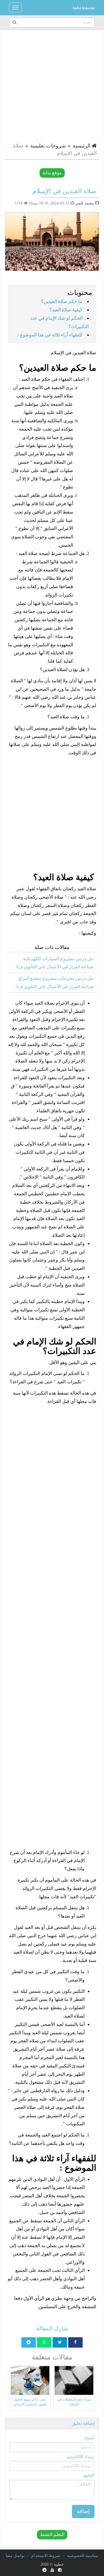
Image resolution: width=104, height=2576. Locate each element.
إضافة (83, 2511)
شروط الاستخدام (46, 2556)
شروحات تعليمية (48, 146)
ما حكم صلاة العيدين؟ (62, 301)
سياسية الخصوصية (83, 2556)
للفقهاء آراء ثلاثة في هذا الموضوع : (50, 335)
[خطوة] (83, 7)
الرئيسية (82, 146)
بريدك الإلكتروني (80, 2457)
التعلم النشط (52, 2534)
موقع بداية (52, 173)
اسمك (89, 2438)
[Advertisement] (52, 85)
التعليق (89, 2475)
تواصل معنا (15, 2556)
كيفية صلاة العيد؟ (66, 310)
